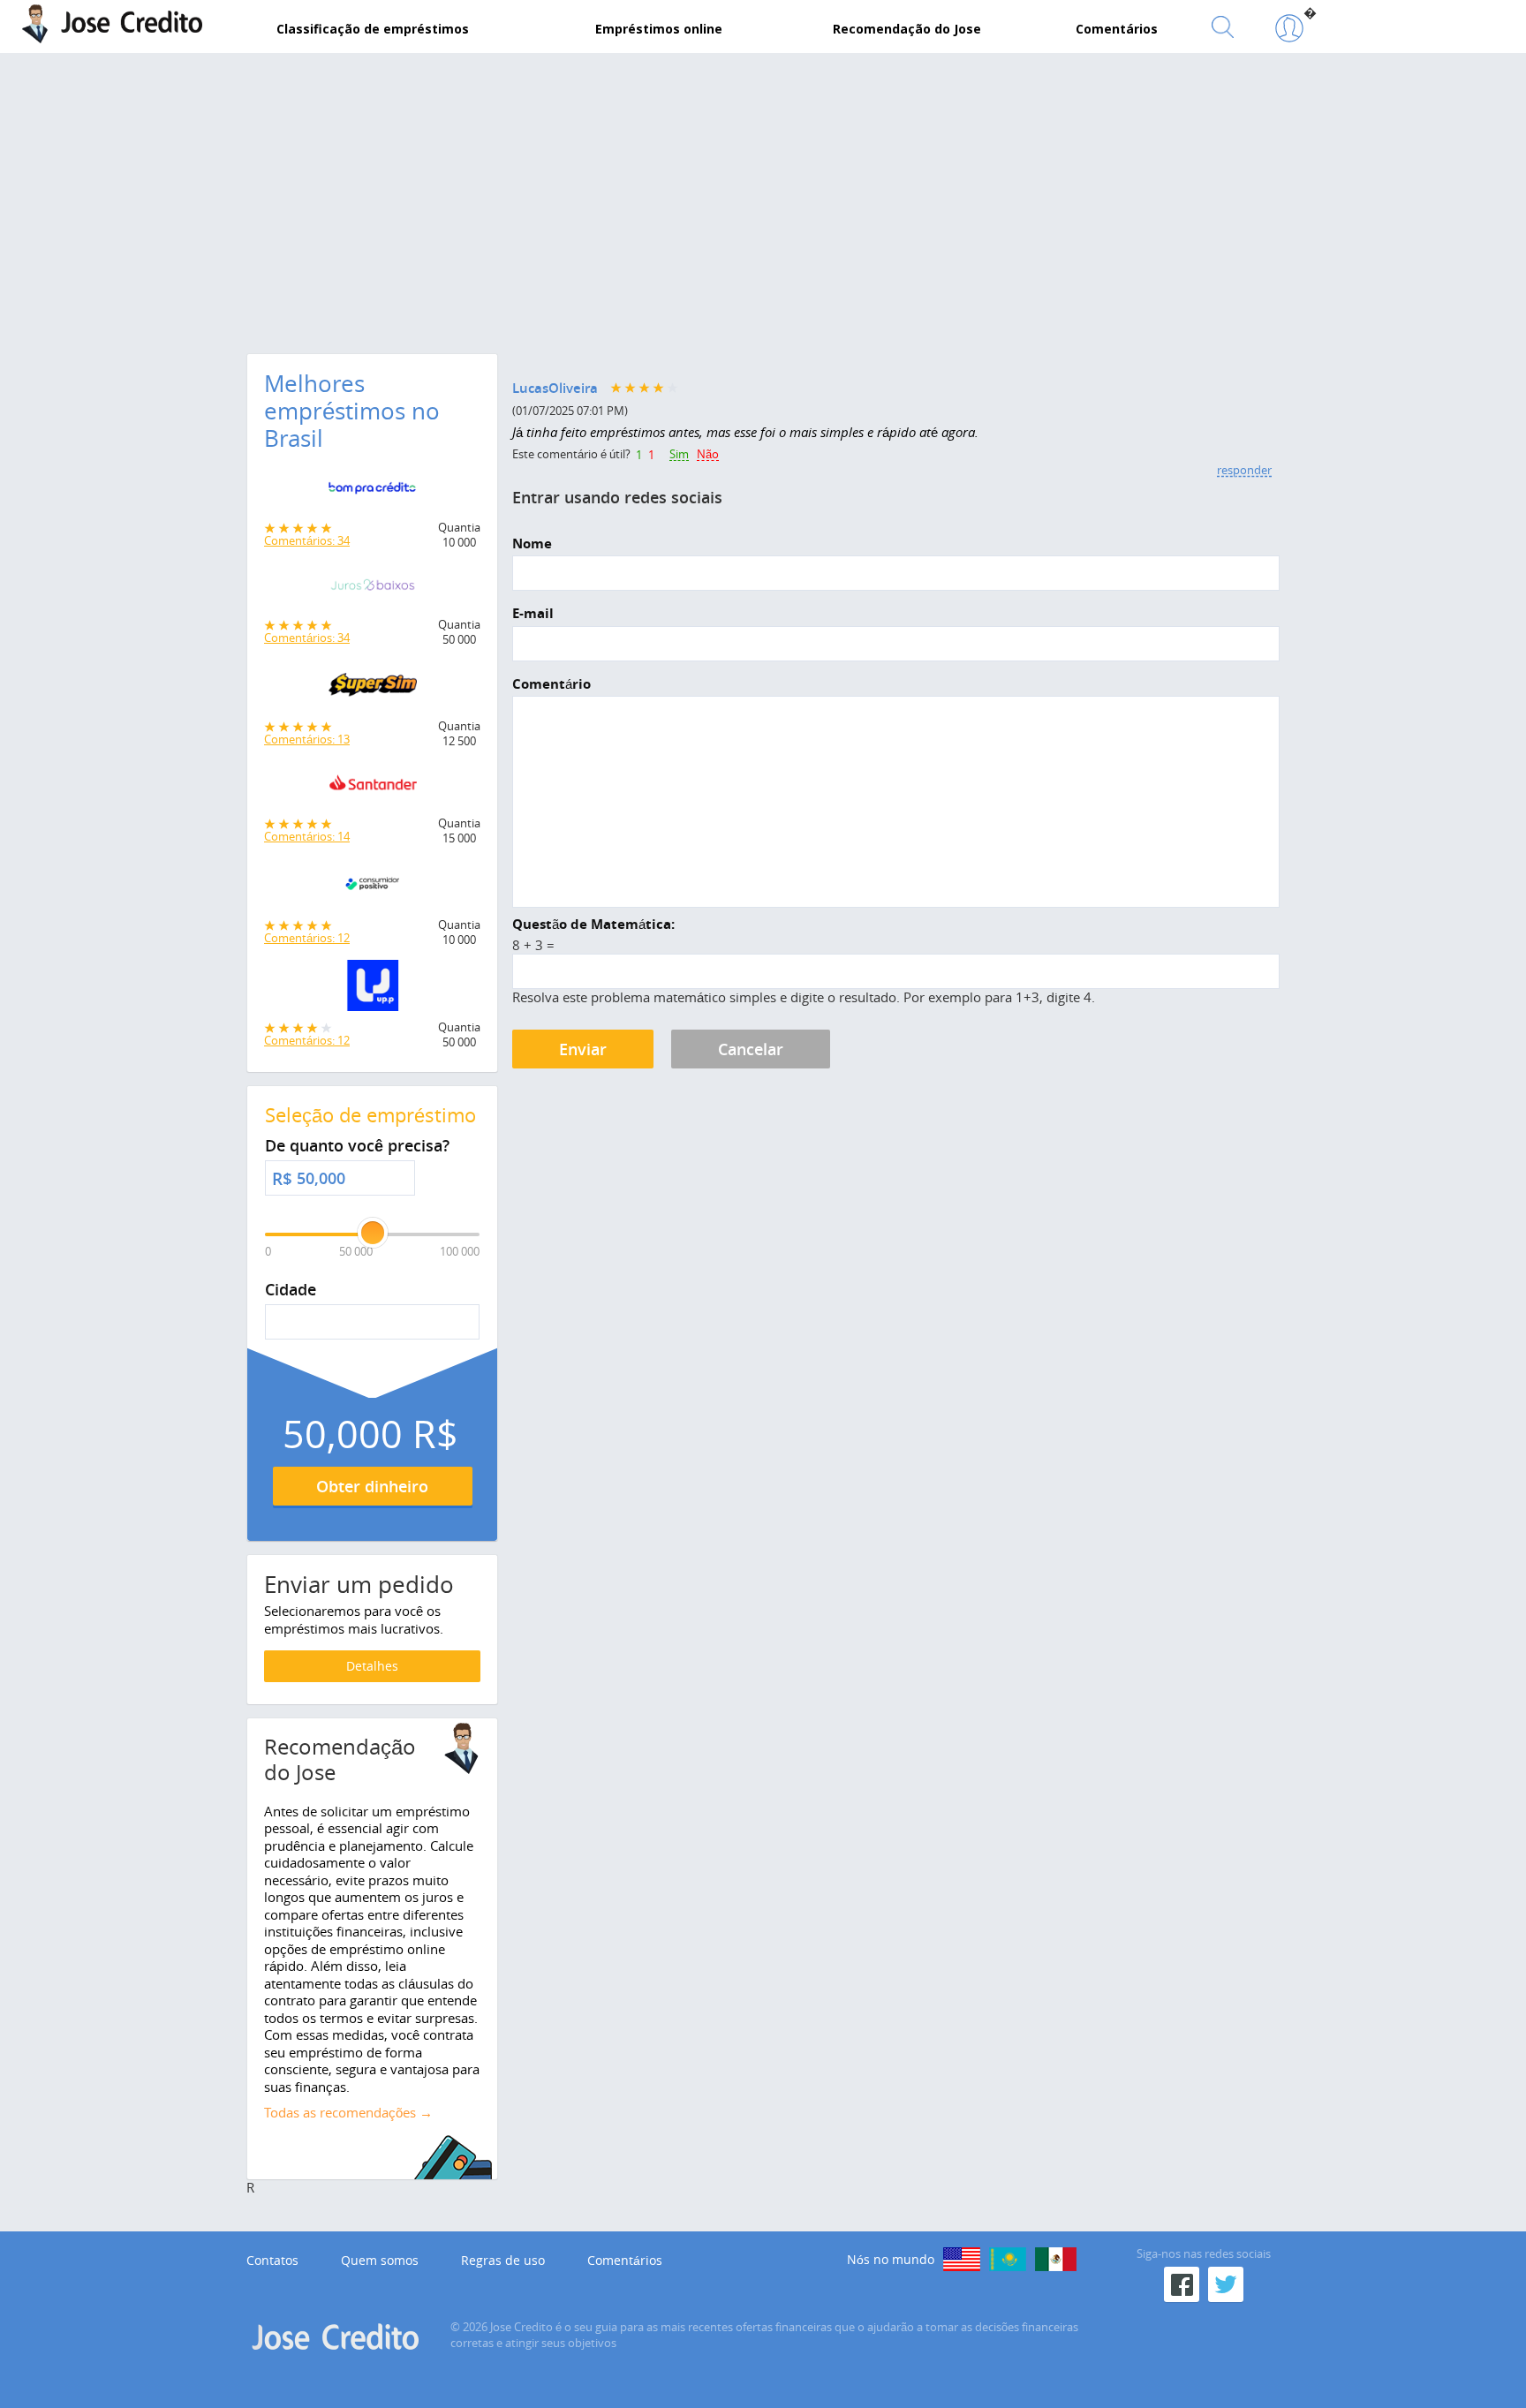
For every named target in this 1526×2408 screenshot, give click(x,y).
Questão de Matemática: (593, 925)
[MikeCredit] (962, 2259)
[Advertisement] (763, 199)
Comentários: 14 (307, 836)
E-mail (533, 614)
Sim (679, 455)
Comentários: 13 (307, 739)
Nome (532, 544)
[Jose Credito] (1289, 29)
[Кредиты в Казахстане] (1008, 2259)
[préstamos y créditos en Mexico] (1056, 2259)
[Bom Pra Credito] (372, 493)
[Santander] (372, 789)
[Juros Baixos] (372, 590)
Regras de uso (503, 2261)
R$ (282, 1179)
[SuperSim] (372, 690)
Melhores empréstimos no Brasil (352, 411)
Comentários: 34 (307, 540)
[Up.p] (372, 990)
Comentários (625, 2261)
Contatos (272, 2261)
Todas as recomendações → (348, 2112)
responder (1244, 470)
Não (708, 455)
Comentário (551, 684)
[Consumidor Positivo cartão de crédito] (372, 888)
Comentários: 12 (307, 938)
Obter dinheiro (372, 1486)
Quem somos (380, 2261)
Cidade (291, 1290)
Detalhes (372, 1666)
